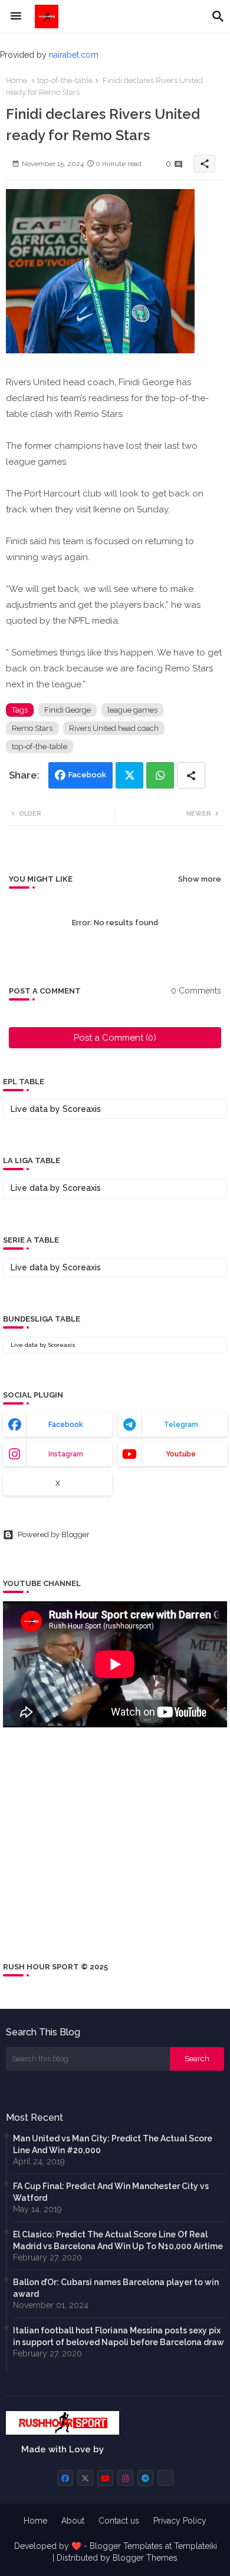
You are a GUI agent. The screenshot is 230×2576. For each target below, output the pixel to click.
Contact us (119, 2521)
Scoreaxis (82, 1109)
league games (132, 710)
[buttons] (65, 2478)
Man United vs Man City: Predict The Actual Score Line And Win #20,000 (113, 2144)
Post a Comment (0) (115, 1038)
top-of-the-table (65, 80)
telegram (181, 1425)
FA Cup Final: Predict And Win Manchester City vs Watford (111, 2192)
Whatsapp (160, 775)
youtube (181, 1454)
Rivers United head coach (114, 728)
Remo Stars (32, 728)
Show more (200, 879)
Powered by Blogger (54, 1534)
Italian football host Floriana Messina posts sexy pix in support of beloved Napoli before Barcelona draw (119, 2336)
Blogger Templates (126, 2546)
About (73, 2521)
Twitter (129, 775)
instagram (66, 1454)
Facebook (87, 775)
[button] (218, 16)
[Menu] (16, 16)
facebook (66, 1425)
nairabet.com (74, 55)
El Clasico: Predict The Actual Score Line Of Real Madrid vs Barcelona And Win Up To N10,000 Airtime (118, 2240)
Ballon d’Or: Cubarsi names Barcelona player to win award (116, 2288)
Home (17, 80)
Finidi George (68, 710)
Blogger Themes (145, 2558)
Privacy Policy (180, 2521)
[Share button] (191, 775)
